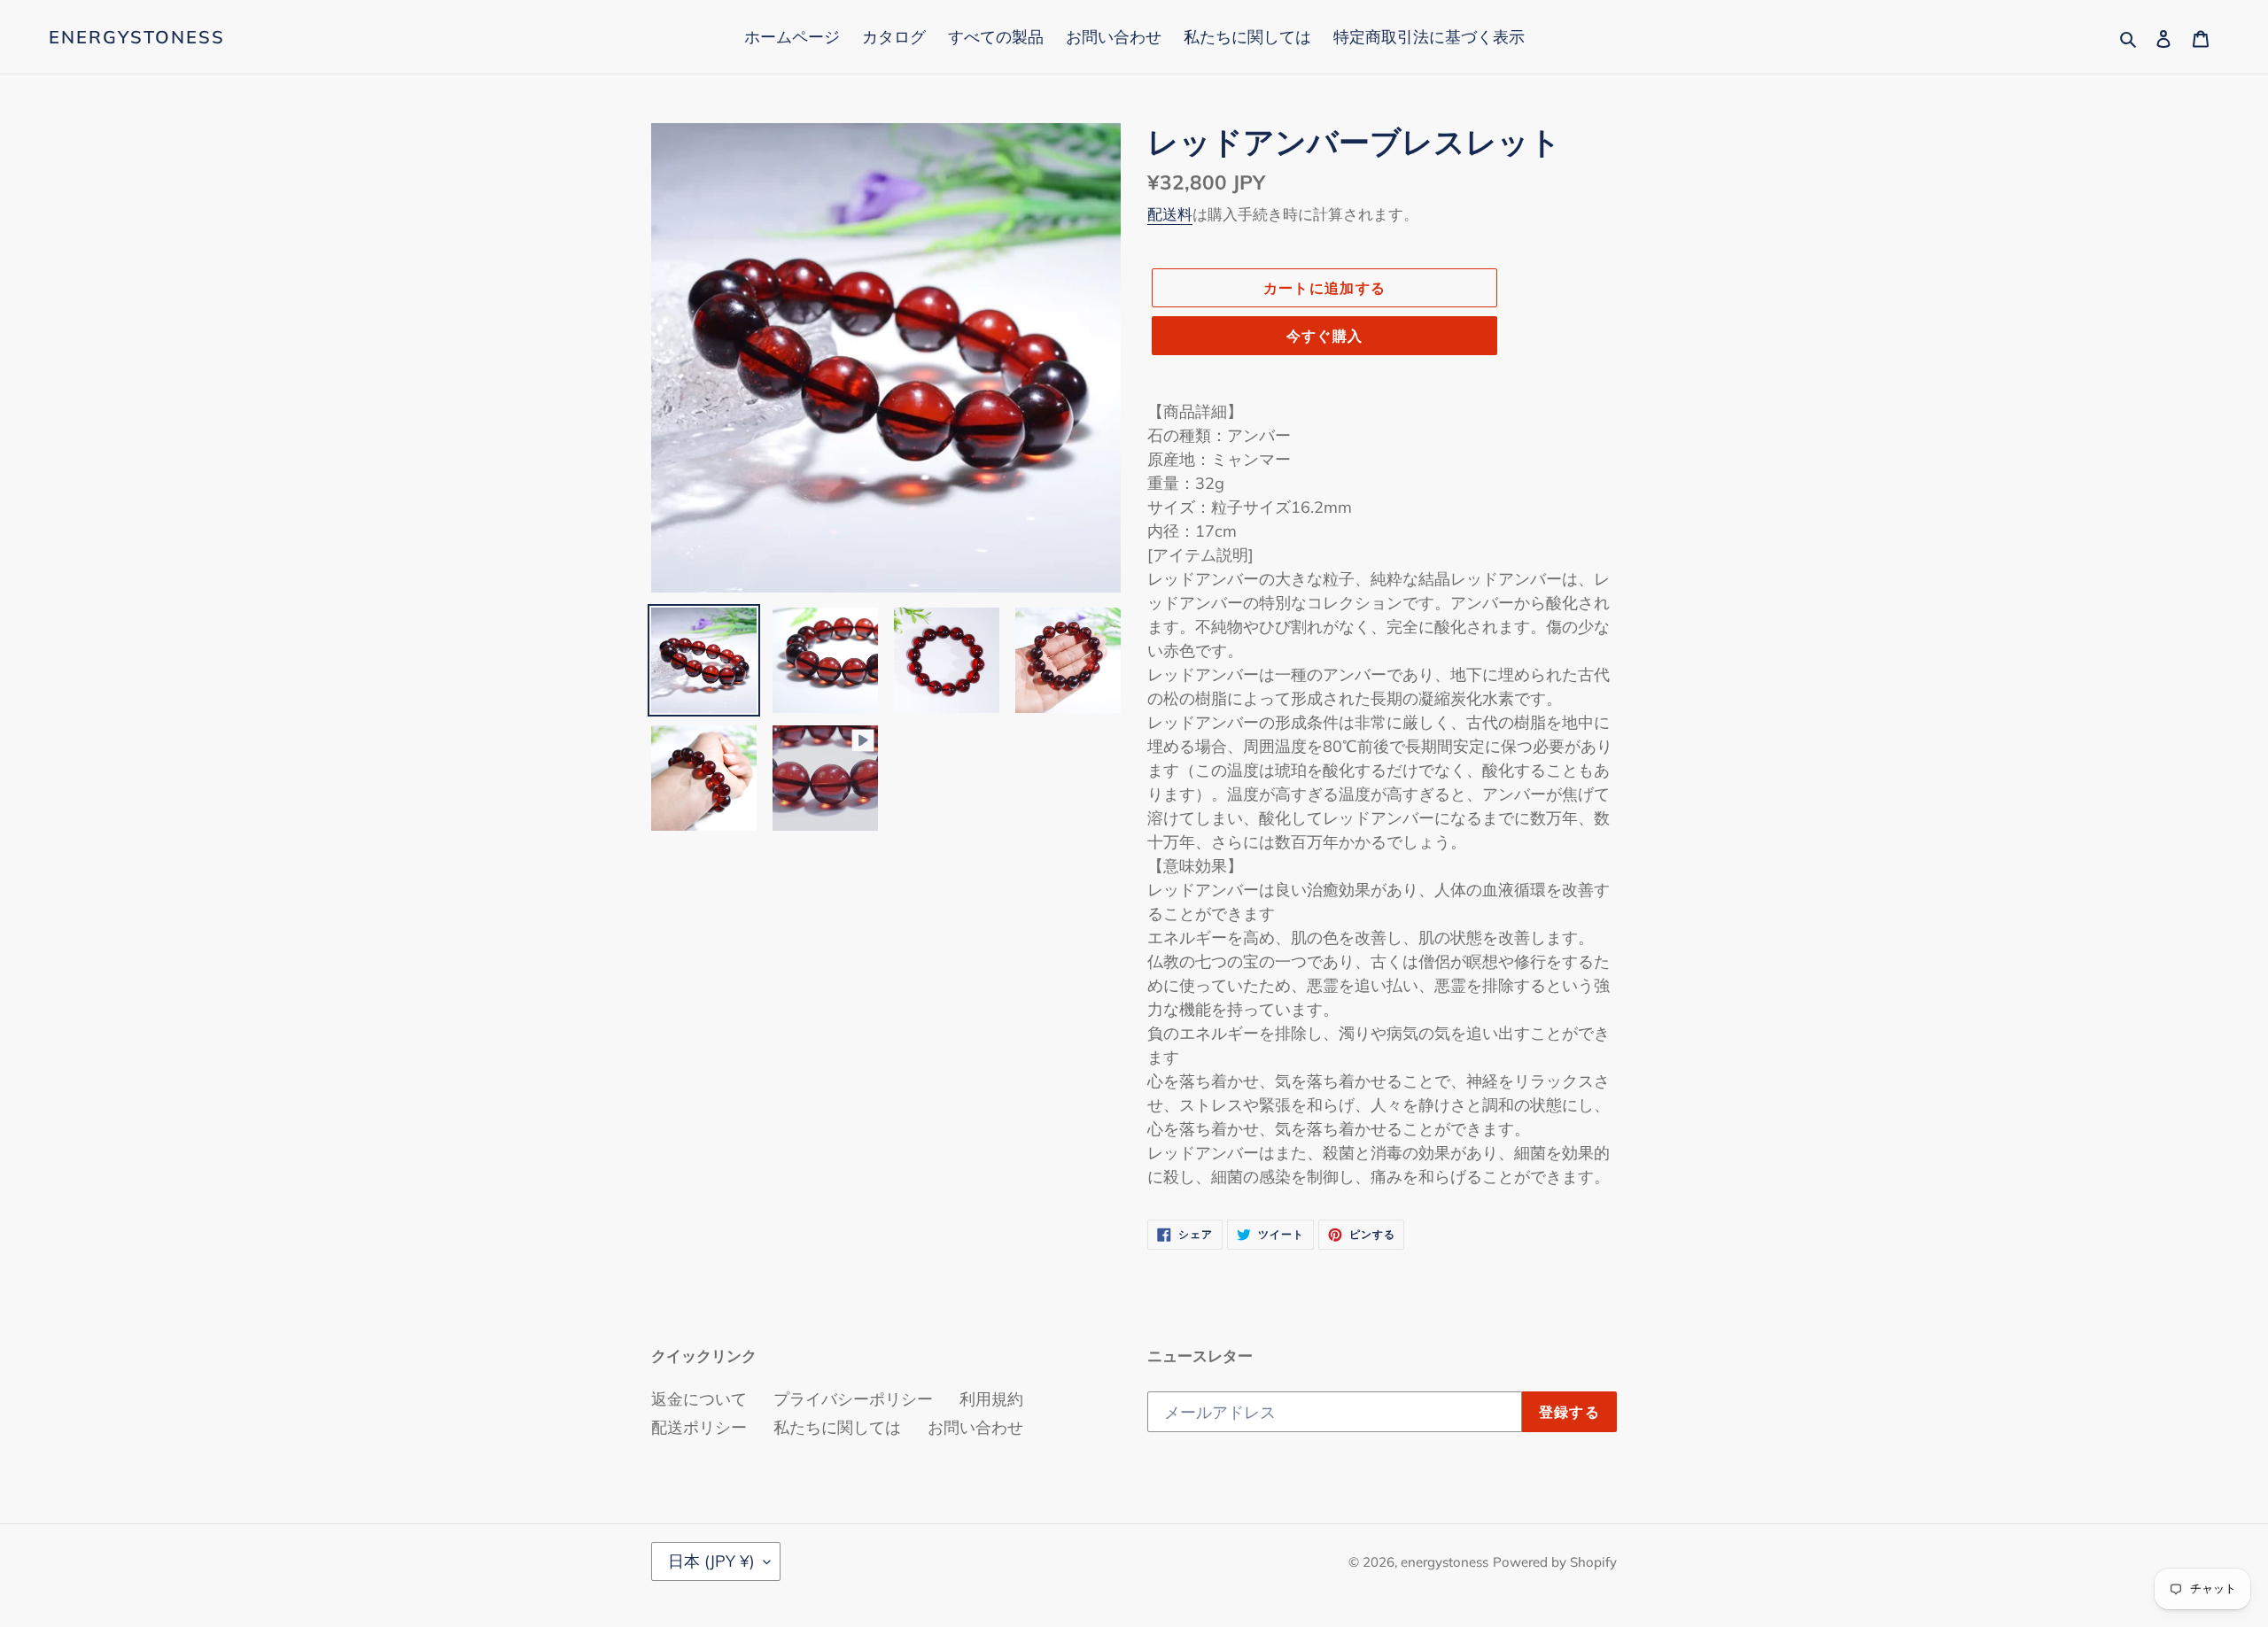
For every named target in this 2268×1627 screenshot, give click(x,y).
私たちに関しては (837, 1427)
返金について (699, 1399)
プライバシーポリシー (853, 1399)
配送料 (1170, 214)
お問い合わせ (975, 1427)
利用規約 (991, 1399)
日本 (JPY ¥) (711, 1561)
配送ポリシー (699, 1427)
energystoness (137, 37)
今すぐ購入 (1324, 336)
